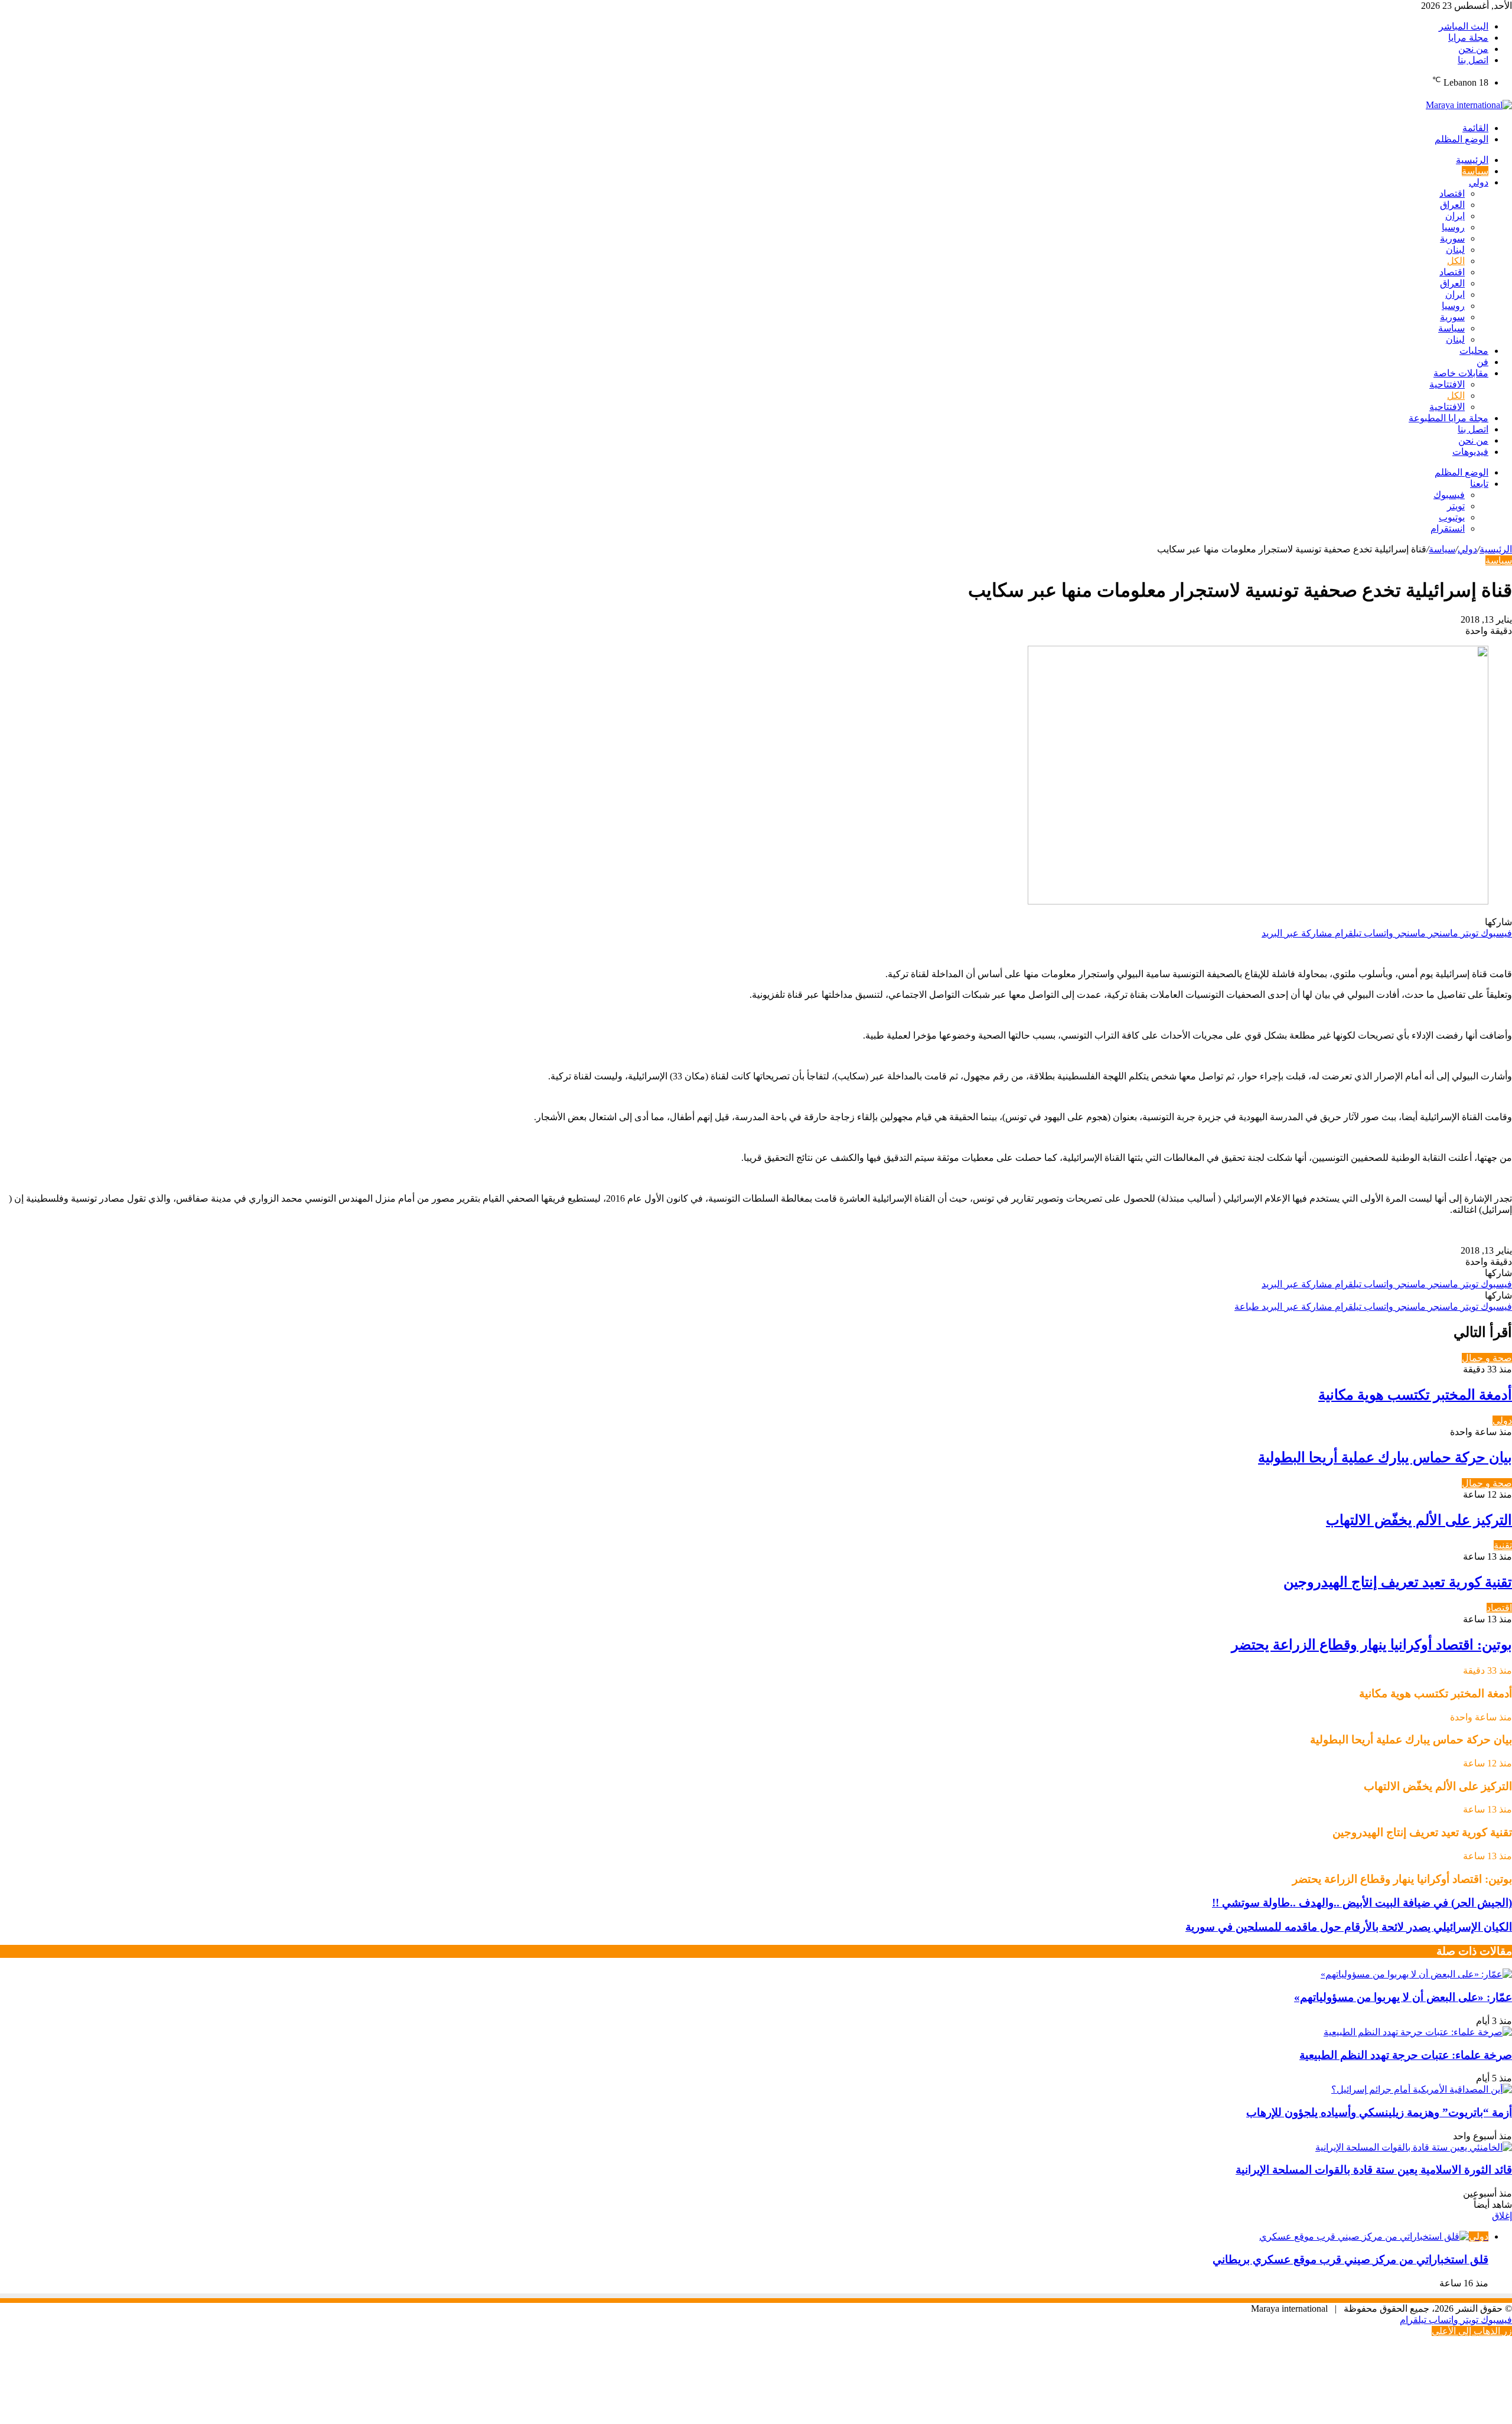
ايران (1455, 216)
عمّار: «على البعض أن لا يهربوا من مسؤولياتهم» (1403, 1997)
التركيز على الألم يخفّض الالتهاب (1419, 1520)
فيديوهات (1470, 452)
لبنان (1455, 250)
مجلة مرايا (1468, 38)
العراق (1452, 205)
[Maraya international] (1469, 105)
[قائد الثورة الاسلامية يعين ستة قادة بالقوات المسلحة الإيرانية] (1414, 2147)
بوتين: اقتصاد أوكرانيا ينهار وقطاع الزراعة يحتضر (1372, 1645)
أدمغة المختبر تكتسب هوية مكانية (1415, 1395)
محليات (1474, 351)
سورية (1452, 238)
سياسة (1475, 171)
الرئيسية (1472, 160)
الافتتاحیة (1447, 384)
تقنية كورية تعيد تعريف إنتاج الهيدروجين (1398, 1582)
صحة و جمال (1487, 1358)
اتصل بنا (1473, 60)
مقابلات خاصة (1461, 373)
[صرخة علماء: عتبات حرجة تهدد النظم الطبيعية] (1418, 2032)
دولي (1479, 182)
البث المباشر (1464, 26)
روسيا (1453, 227)
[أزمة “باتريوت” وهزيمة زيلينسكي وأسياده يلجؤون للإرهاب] (1422, 2089)
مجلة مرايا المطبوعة (1449, 418)
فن (1482, 362)
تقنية (1503, 1545)
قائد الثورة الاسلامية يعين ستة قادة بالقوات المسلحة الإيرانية (1374, 2170)
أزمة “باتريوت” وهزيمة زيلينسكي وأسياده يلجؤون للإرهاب (1379, 2112)
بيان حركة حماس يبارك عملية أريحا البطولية (1385, 1457)
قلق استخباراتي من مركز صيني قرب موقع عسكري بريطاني (1350, 2259)
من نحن (1473, 49)
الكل (1456, 261)
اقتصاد (1452, 193)
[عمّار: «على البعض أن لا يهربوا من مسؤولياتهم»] (1416, 1974)
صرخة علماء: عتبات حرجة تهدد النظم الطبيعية (1406, 2055)
